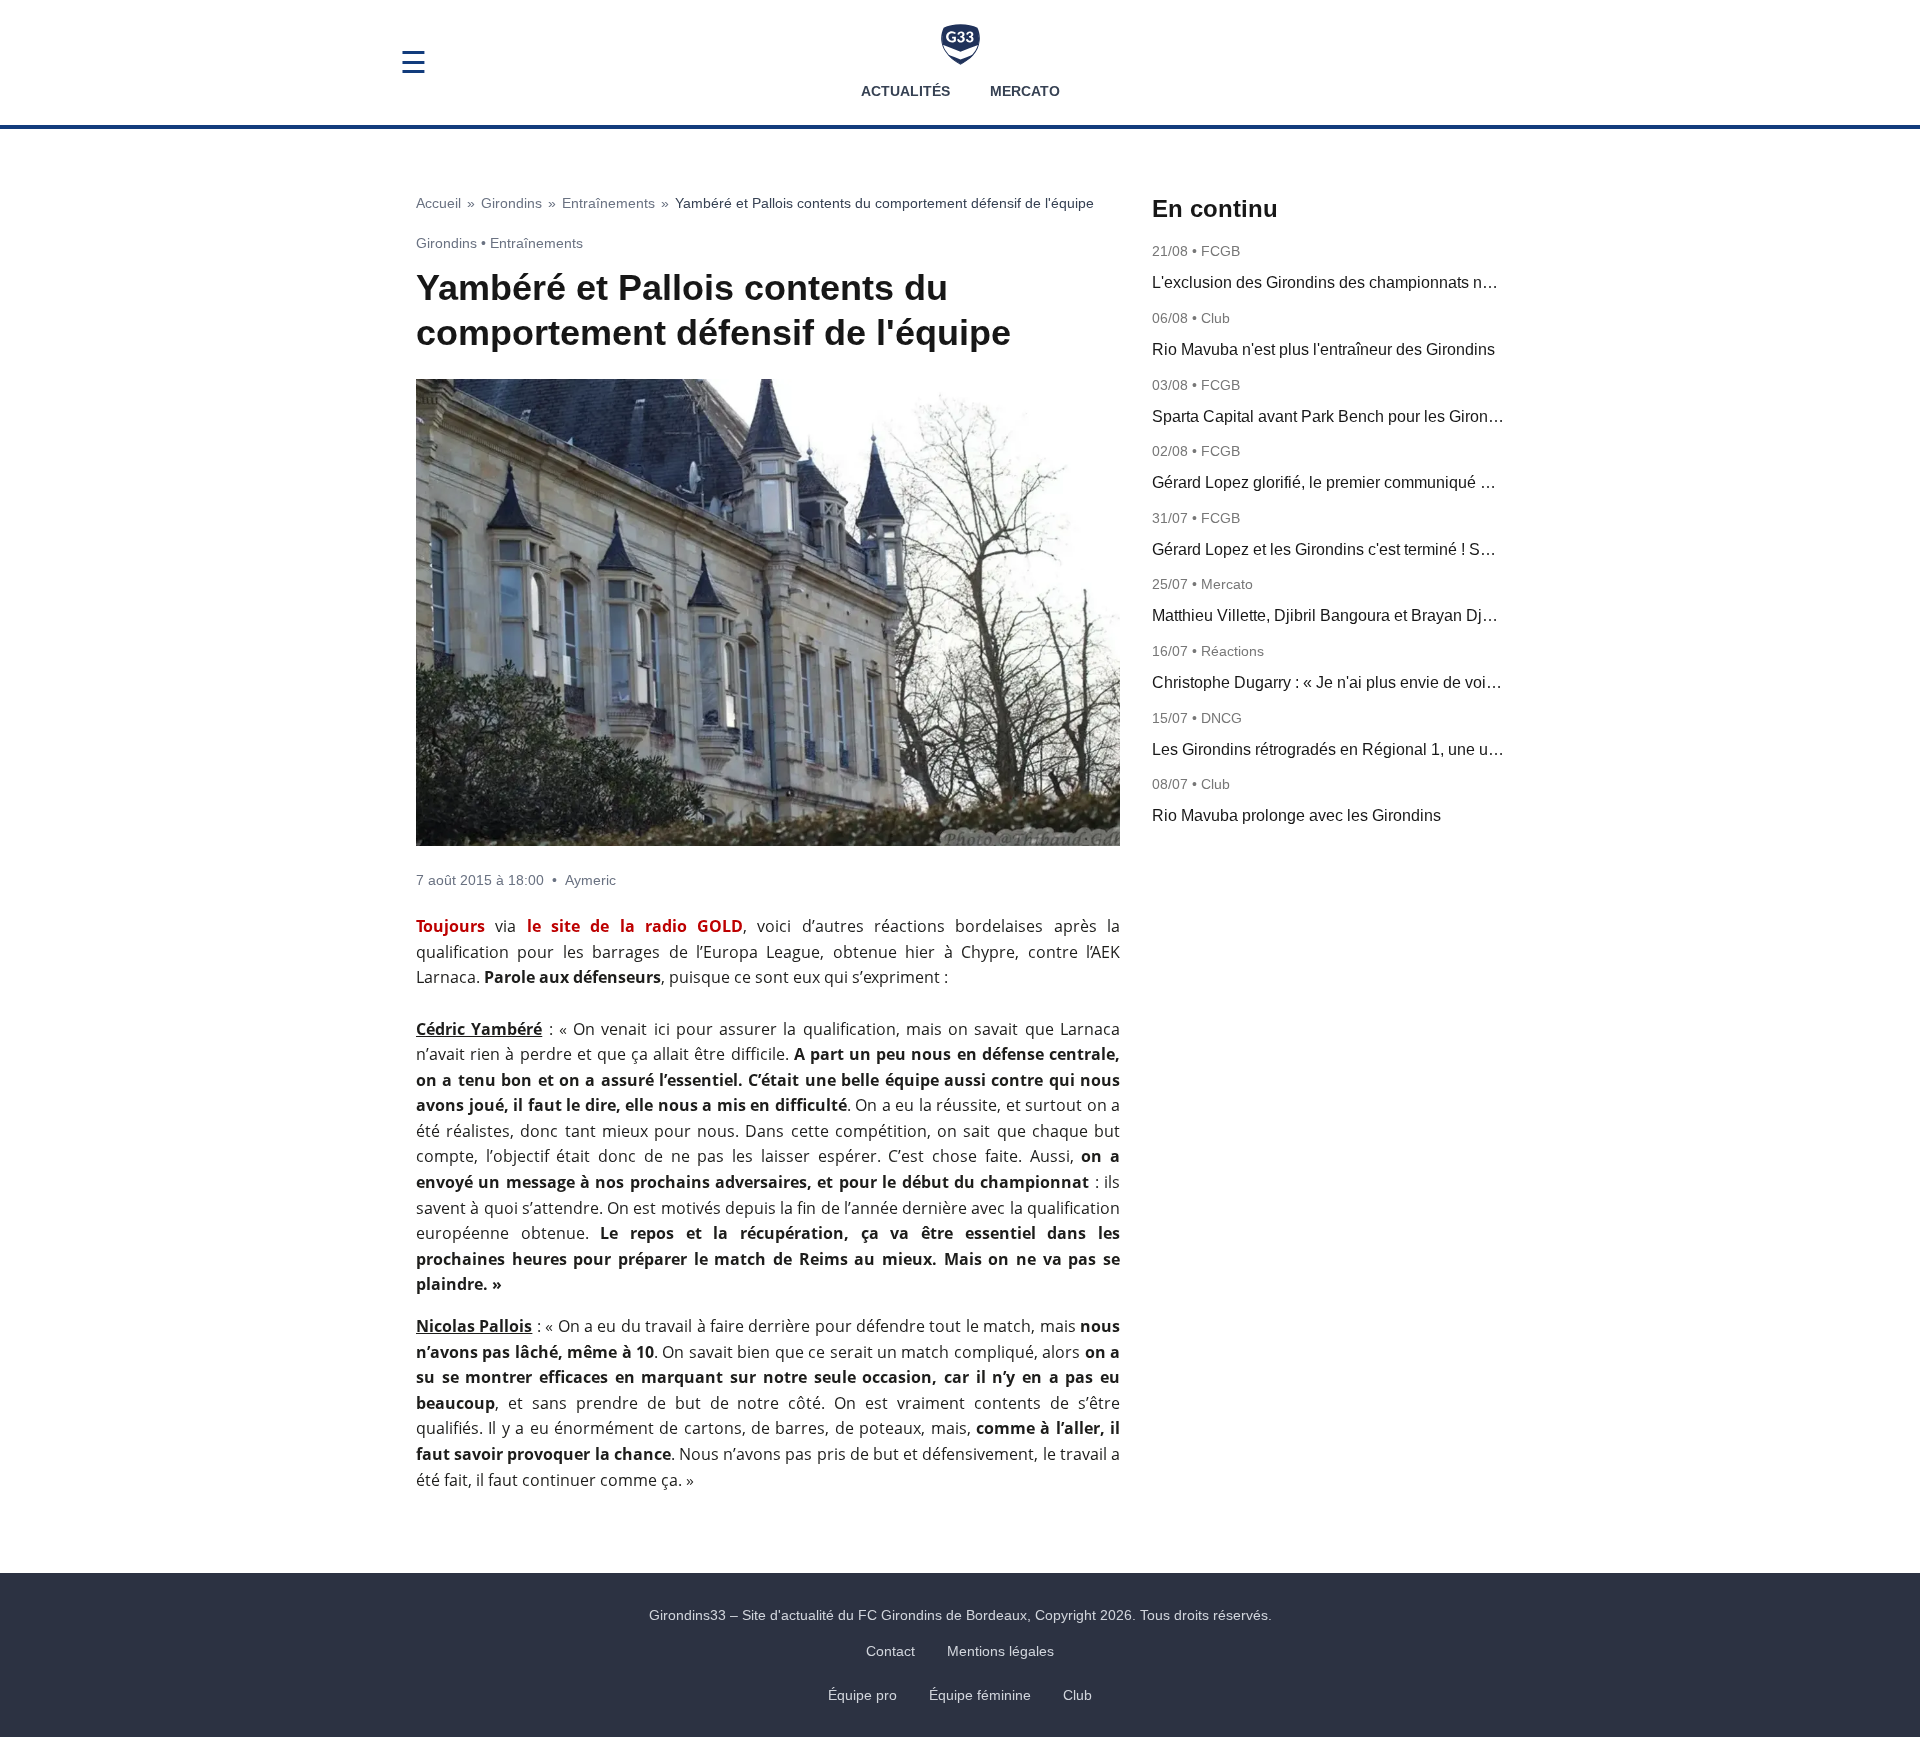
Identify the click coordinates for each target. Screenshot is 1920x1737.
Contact (890, 1651)
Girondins (511, 203)
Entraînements (608, 203)
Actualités (905, 91)
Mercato (1025, 91)
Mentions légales (1000, 1651)
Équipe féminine (980, 1695)
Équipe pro (862, 1695)
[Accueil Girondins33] (960, 44)
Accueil (438, 203)
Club (1077, 1695)
